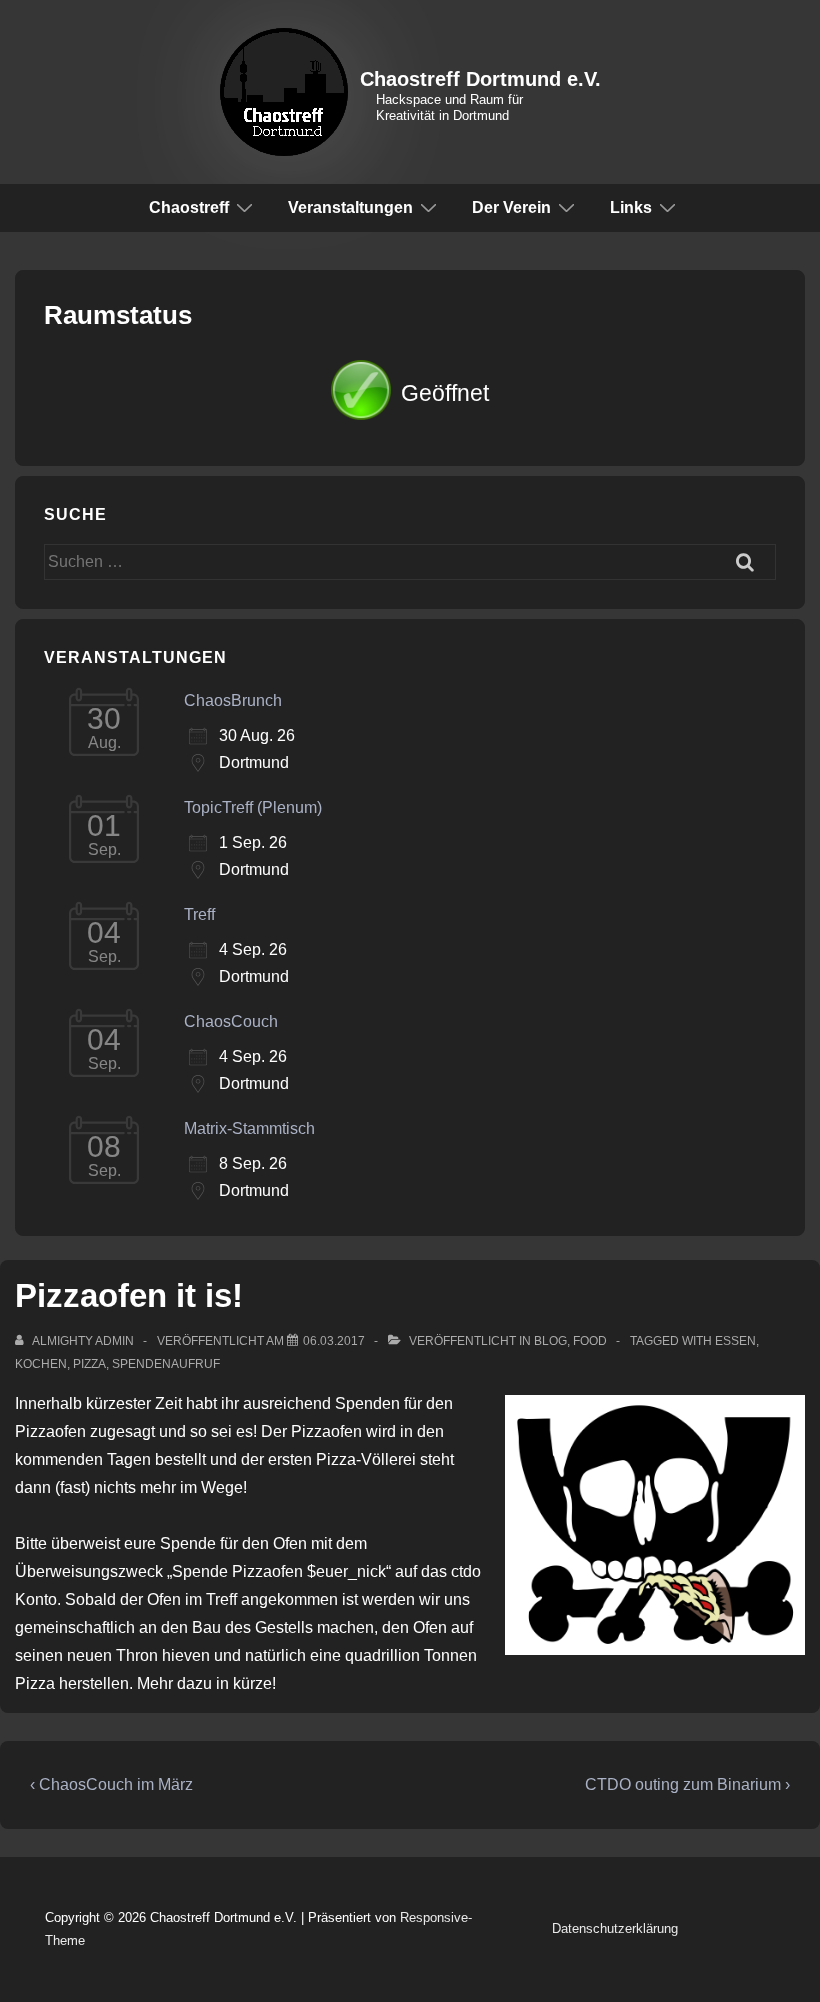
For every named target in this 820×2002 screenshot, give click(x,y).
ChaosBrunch (233, 700)
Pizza (89, 1364)
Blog (550, 1341)
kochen (41, 1364)
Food (590, 1341)
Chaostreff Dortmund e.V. (480, 79)
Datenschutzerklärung (615, 1928)
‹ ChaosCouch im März (111, 1784)
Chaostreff (189, 207)
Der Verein (511, 207)
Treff (199, 914)
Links (631, 207)
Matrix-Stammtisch (249, 1128)
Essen (735, 1341)
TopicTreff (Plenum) (253, 807)
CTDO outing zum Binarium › (687, 1784)
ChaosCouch (231, 1021)
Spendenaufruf (166, 1364)
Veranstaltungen (350, 207)
